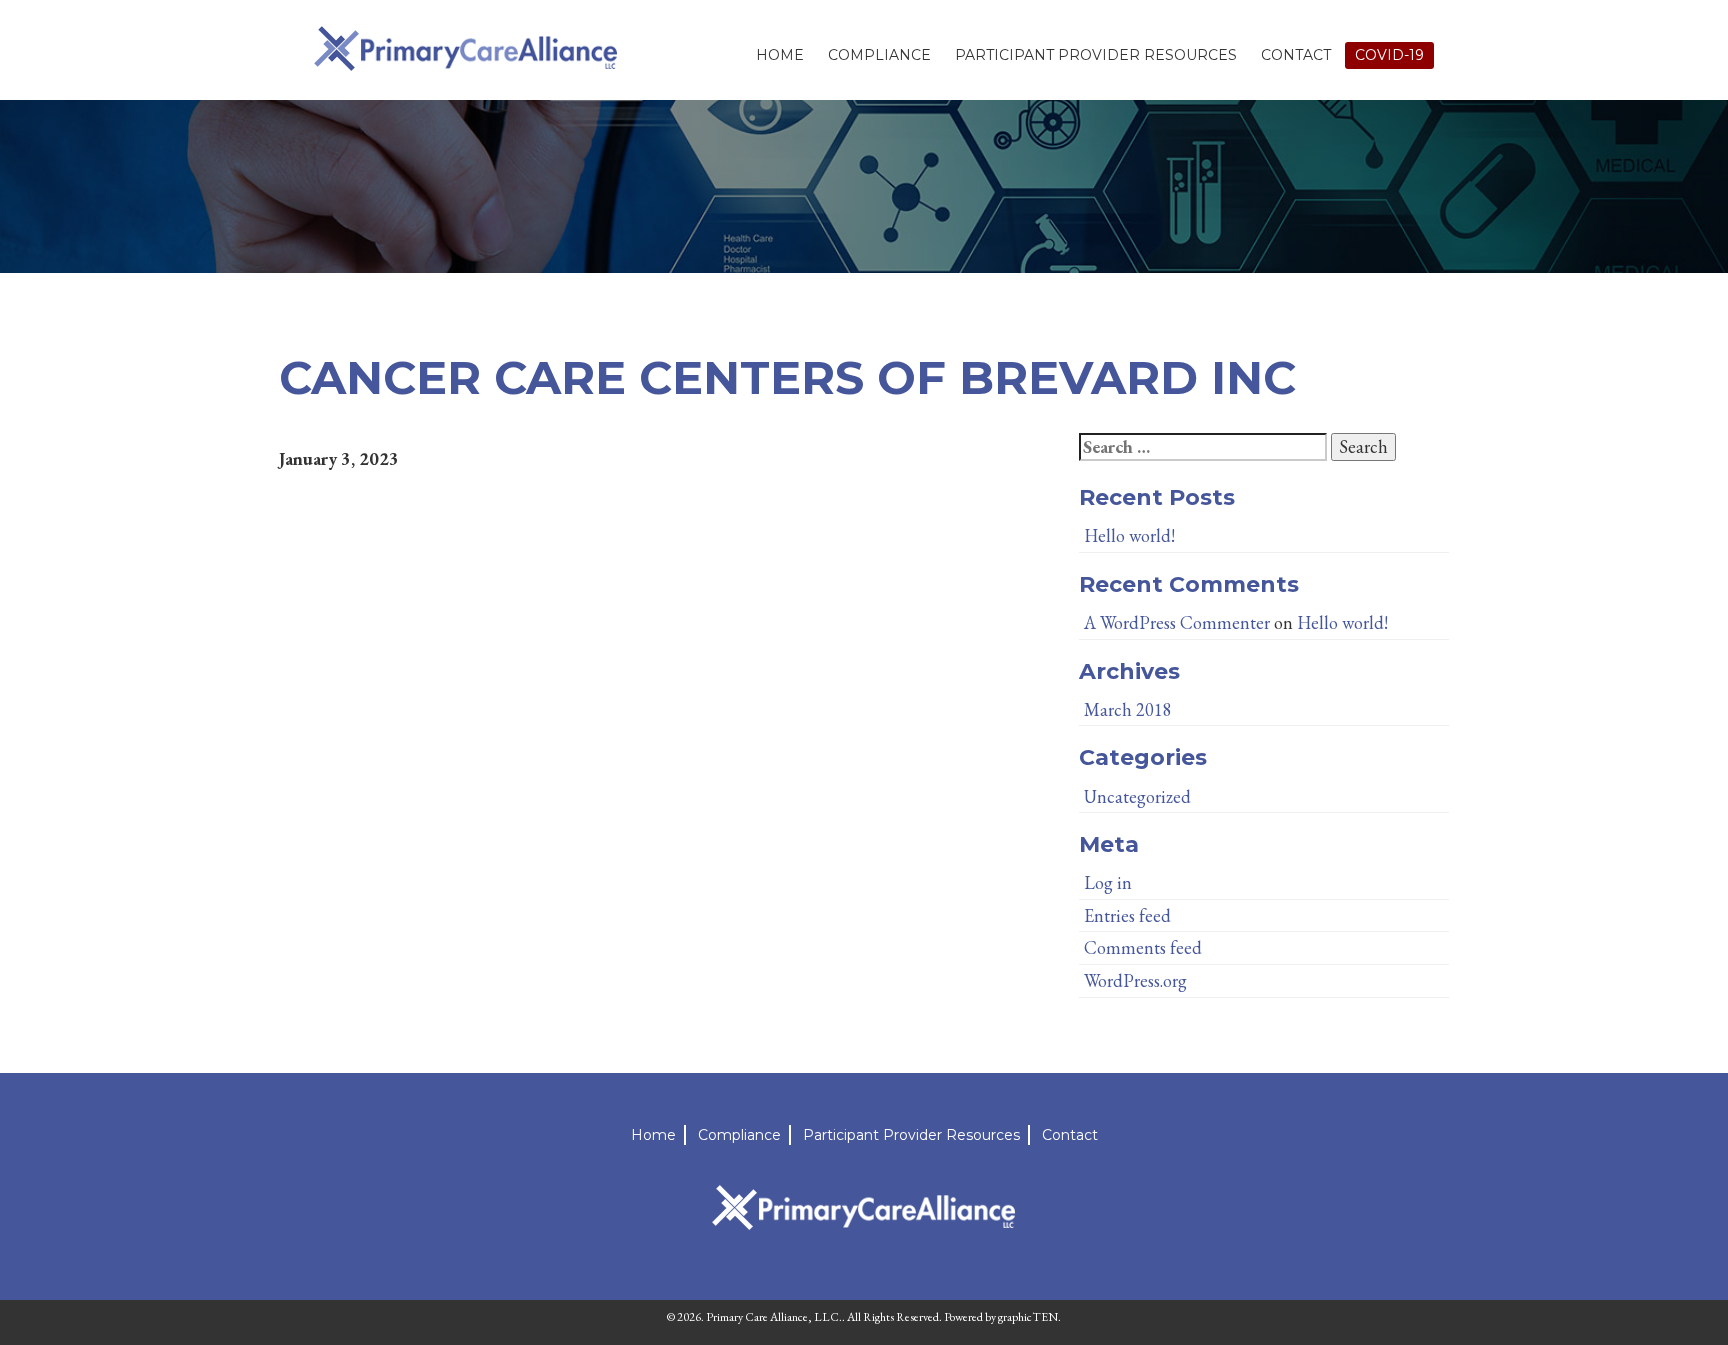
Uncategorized (1137, 796)
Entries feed (1127, 915)
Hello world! (1129, 535)
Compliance (879, 55)
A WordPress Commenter (1177, 622)
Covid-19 (1389, 55)
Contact (1296, 55)
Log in (1108, 882)
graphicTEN (1028, 1317)
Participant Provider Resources (1096, 55)
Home (780, 55)
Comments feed (1143, 947)
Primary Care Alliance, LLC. (774, 1317)
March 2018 (1128, 709)
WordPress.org (1135, 980)
